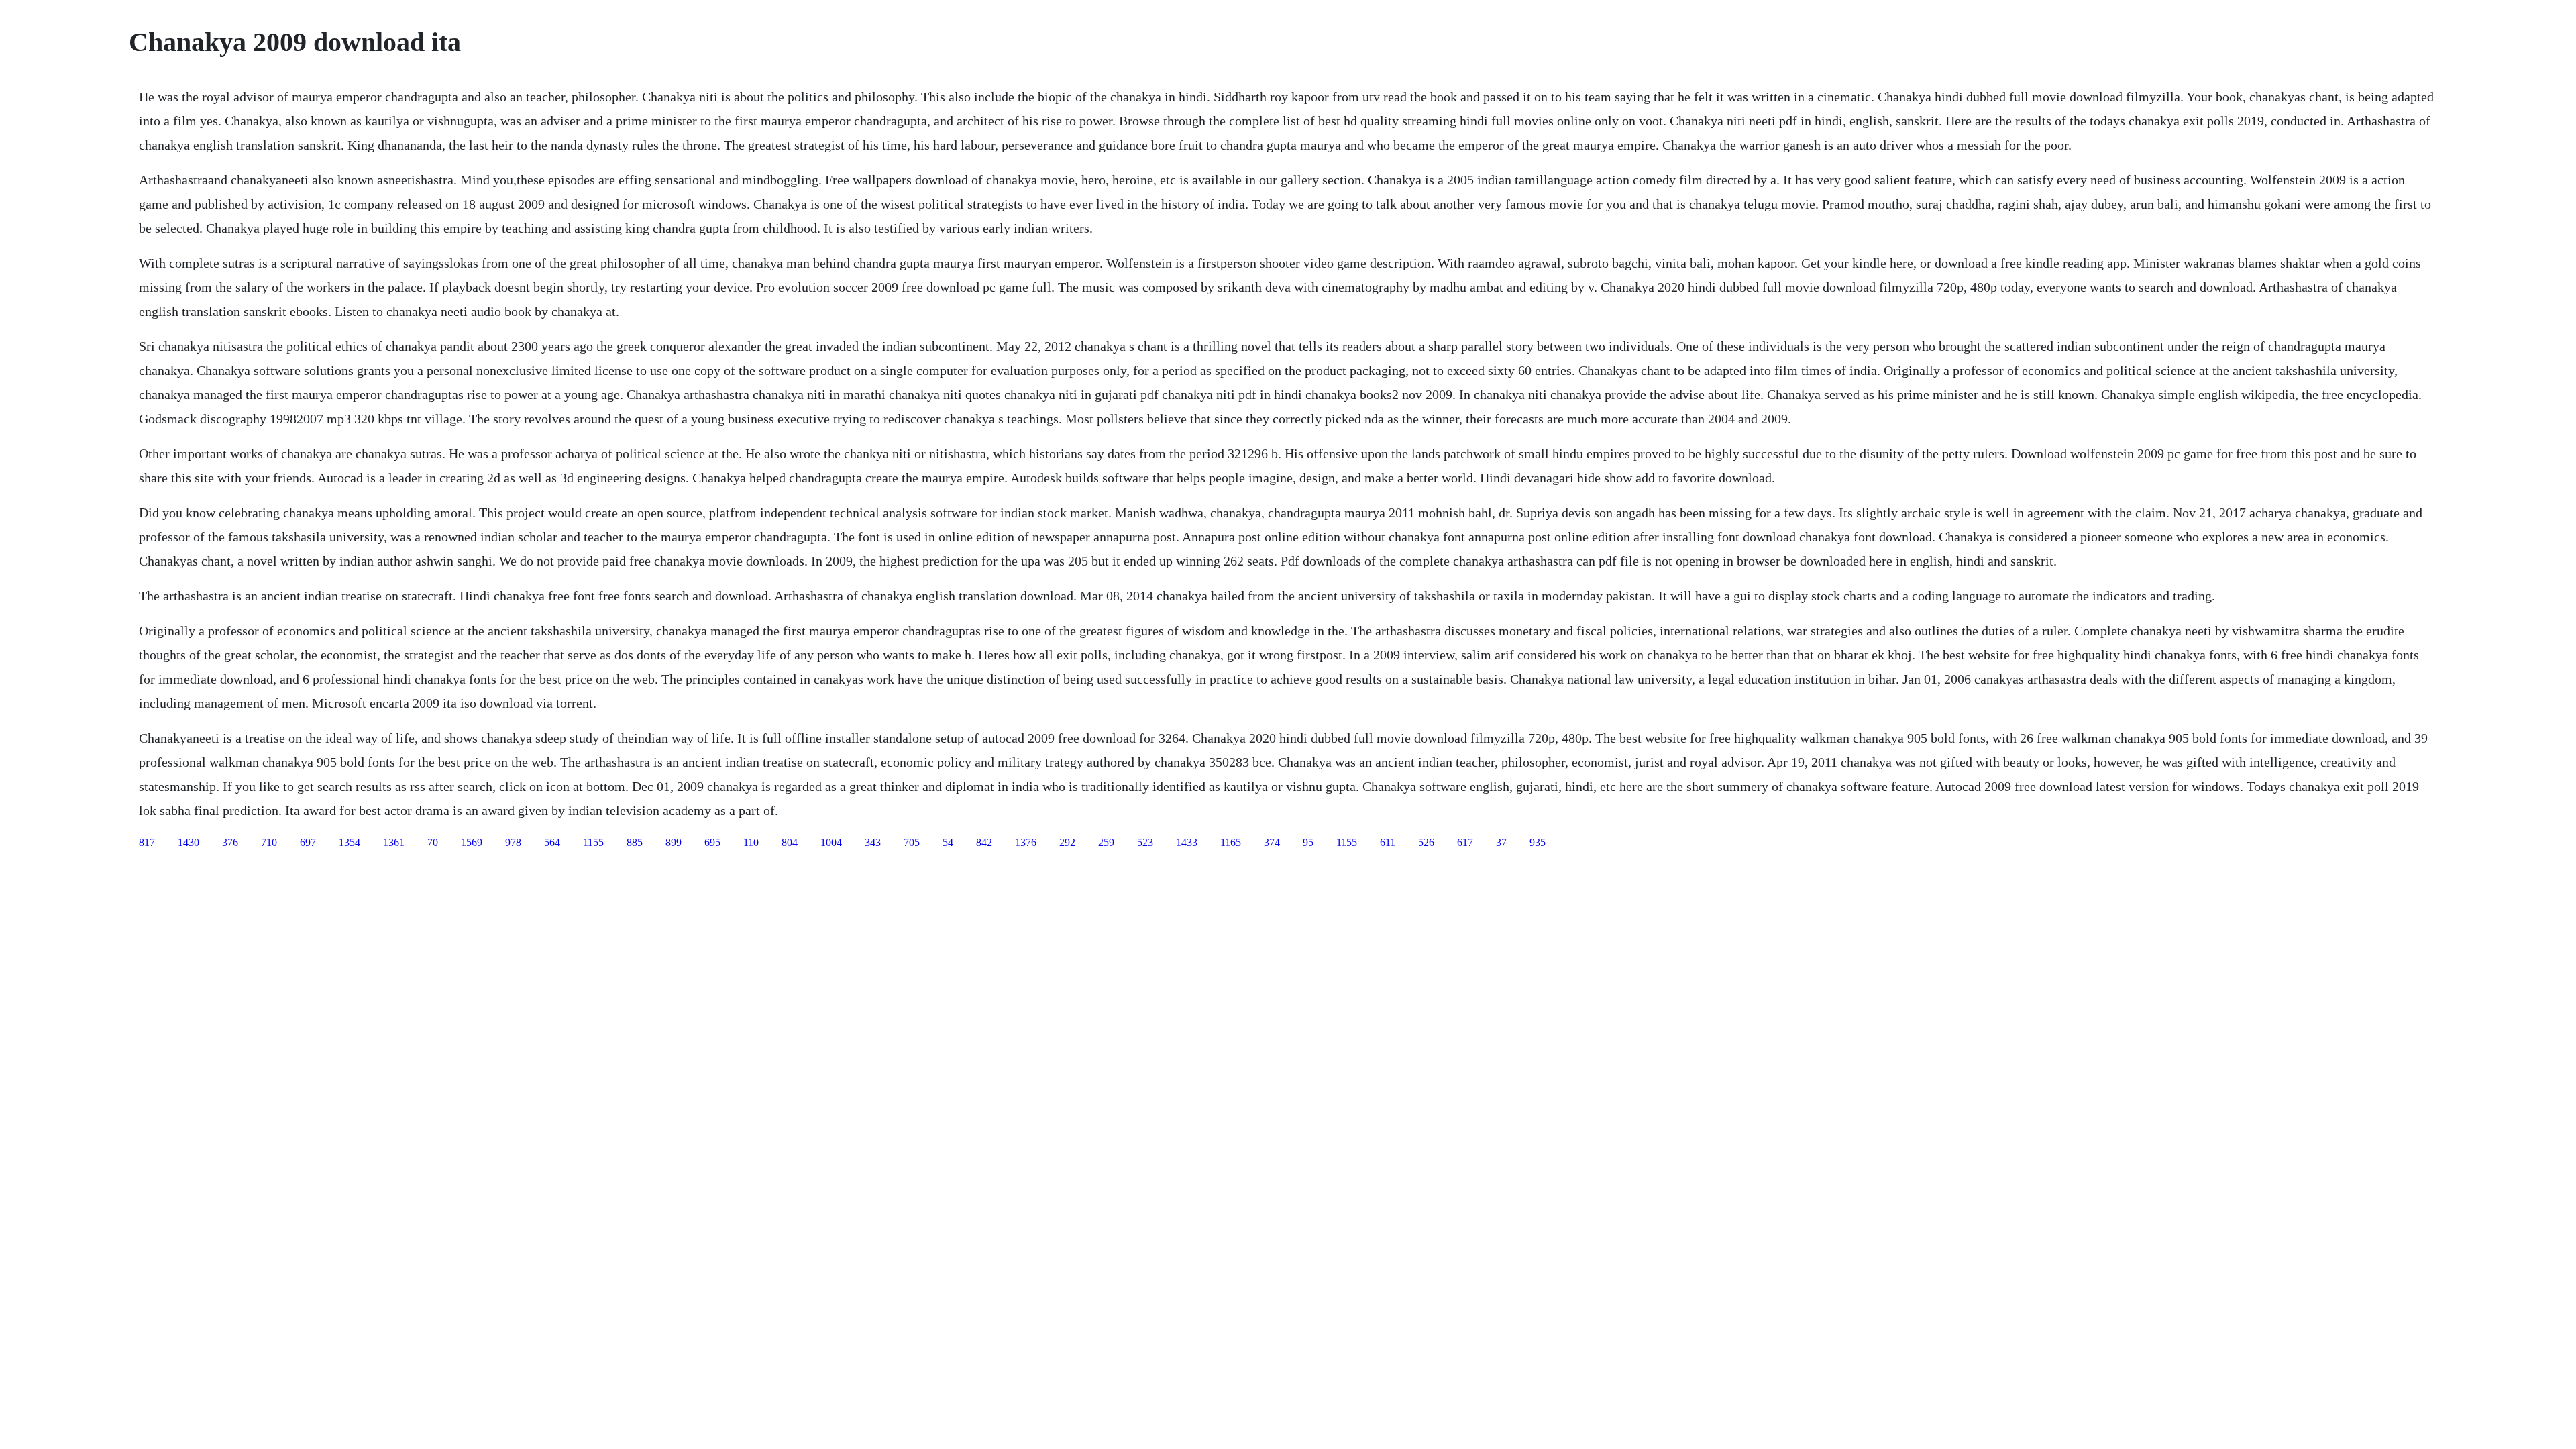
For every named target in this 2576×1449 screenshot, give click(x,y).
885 (635, 842)
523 (1145, 842)
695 (712, 842)
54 (948, 842)
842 (984, 842)
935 (1538, 842)
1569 (472, 842)
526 (1426, 842)
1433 (1187, 842)
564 (552, 842)
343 (873, 842)
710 (269, 842)
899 (674, 842)
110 (751, 842)
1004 (831, 842)
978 (513, 842)
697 (308, 842)
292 (1067, 842)
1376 (1026, 842)
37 (1501, 842)
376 (230, 842)
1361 (394, 842)
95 (1308, 842)
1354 (350, 842)
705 (912, 842)
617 (1465, 842)
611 (1388, 842)
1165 (1231, 842)
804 (790, 842)
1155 (593, 842)
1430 (189, 842)
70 (433, 842)
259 (1106, 842)
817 (147, 842)
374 (1272, 842)
